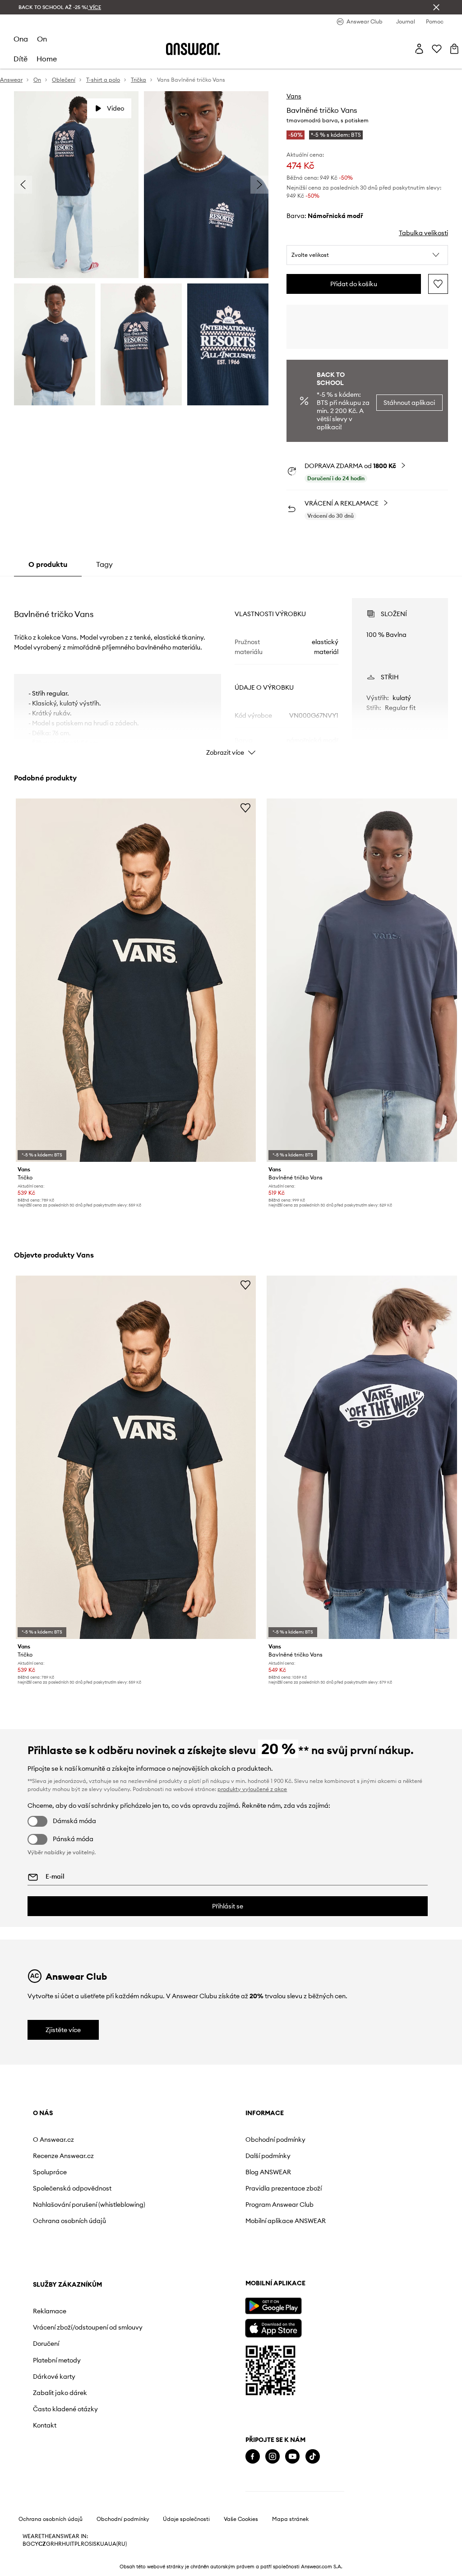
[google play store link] (273, 2306)
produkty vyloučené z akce (252, 1789)
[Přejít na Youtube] (292, 2457)
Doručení (46, 2344)
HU (66, 2544)
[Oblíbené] (437, 49)
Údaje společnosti (186, 2519)
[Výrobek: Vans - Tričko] (136, 980)
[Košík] (454, 49)
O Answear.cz (53, 2140)
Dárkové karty (54, 2376)
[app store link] (273, 2327)
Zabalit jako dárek (60, 2393)
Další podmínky (268, 2156)
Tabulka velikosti (423, 233)
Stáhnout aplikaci (409, 403)
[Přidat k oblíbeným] (438, 284)
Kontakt (45, 2425)
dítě (21, 59)
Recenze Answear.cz (63, 2156)
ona (21, 39)
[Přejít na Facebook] (253, 2457)
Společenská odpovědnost (72, 2188)
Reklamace (50, 2311)
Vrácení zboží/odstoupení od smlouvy (88, 2327)
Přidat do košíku (354, 284)
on (42, 39)
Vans (294, 96)
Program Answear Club (280, 2205)
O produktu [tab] (48, 564)
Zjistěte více (63, 2030)
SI (91, 2544)
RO (85, 2544)
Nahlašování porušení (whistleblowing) (89, 2205)
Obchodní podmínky (275, 2140)
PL (78, 2544)
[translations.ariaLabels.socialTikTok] (313, 2457)
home (47, 59)
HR (58, 2544)
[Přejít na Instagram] (273, 2457)
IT (72, 2544)
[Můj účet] (419, 49)
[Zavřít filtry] (436, 7)
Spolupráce (50, 2172)
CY (35, 2544)
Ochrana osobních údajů (69, 2221)
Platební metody (57, 2360)
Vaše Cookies (241, 2519)
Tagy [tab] (104, 564)
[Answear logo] (193, 49)
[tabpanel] (231, 669)
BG (27, 2544)
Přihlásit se (228, 1906)
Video (115, 108)
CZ (42, 2544)
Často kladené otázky (65, 2409)
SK (97, 2544)
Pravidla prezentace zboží (284, 2188)
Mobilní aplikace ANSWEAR (286, 2221)
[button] (367, 255)
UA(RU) (118, 2544)
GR (50, 2544)
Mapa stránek (290, 2519)
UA (104, 2544)
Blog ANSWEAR (268, 2172)
